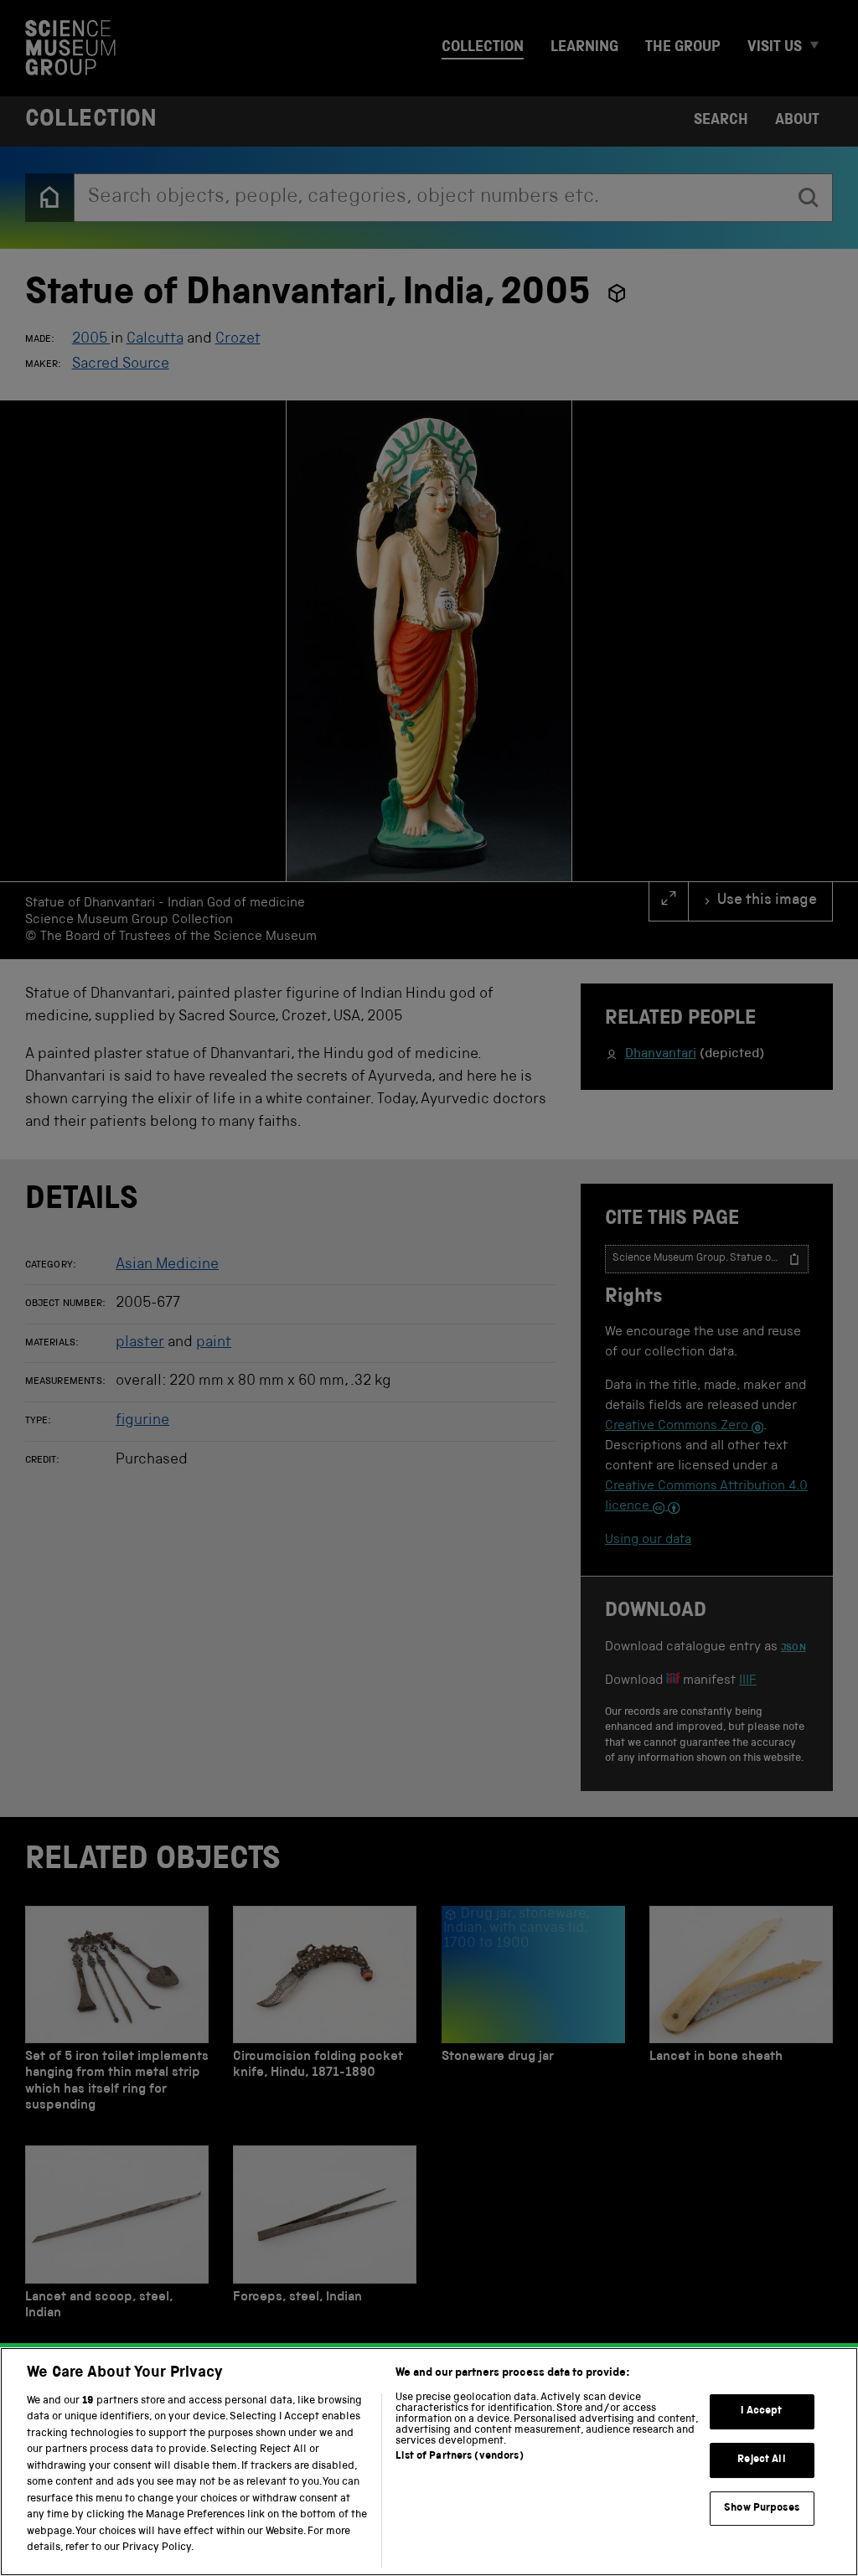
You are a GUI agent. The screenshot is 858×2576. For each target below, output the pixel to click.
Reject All (761, 2460)
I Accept (761, 2412)
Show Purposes (762, 2509)
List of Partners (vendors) (459, 2457)
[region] (429, 2462)
